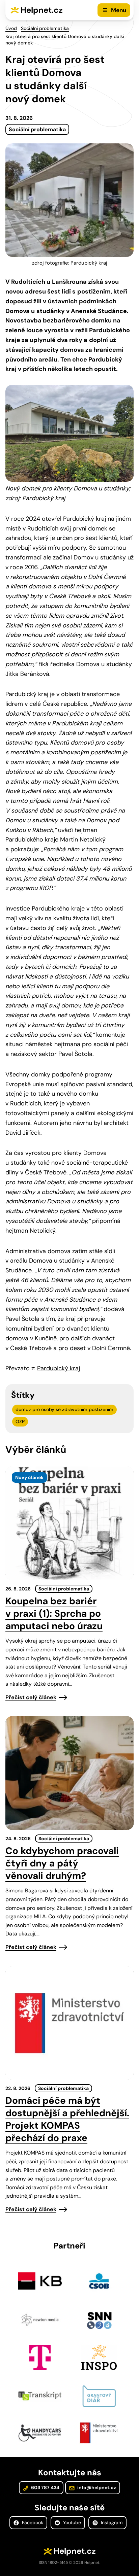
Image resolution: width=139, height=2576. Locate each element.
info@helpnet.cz (96, 2487)
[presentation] (69, 1523)
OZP (20, 1421)
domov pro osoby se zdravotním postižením (64, 1409)
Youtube (71, 2522)
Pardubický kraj (59, 1368)
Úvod (11, 28)
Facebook (32, 2522)
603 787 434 (45, 2487)
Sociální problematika (45, 28)
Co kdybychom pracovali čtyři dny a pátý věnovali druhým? (62, 1863)
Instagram (111, 2522)
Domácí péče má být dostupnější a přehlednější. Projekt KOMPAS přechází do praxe (67, 2119)
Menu (119, 10)
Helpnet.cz (42, 10)
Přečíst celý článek (31, 1697)
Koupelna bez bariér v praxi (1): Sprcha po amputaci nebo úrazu (54, 1613)
